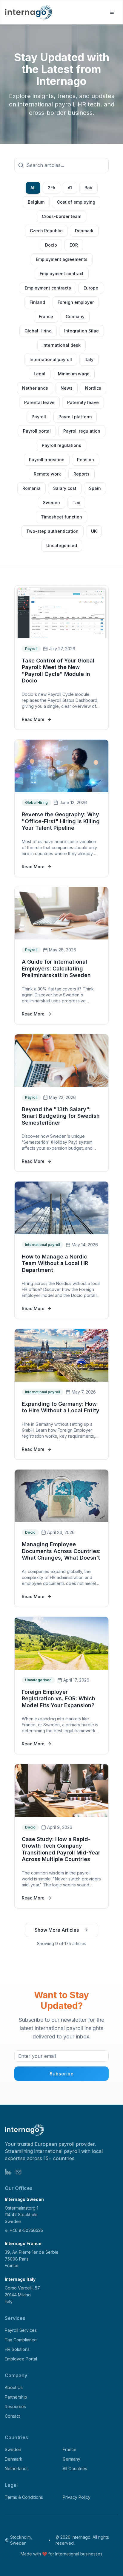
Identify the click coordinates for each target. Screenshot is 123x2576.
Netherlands (35, 388)
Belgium (36, 202)
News (67, 388)
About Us (14, 2387)
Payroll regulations (61, 445)
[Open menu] (112, 12)
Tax (76, 503)
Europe (91, 288)
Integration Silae (82, 331)
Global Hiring (38, 331)
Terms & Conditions (24, 2497)
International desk (61, 345)
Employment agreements (62, 259)
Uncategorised (62, 545)
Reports (82, 474)
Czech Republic (46, 231)
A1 (70, 188)
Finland (37, 302)
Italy (89, 359)
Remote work (47, 474)
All (33, 188)
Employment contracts (48, 288)
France (46, 316)
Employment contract (62, 274)
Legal (40, 374)
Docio (51, 245)
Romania (31, 488)
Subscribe (61, 2074)
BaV (89, 188)
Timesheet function (61, 517)
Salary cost (65, 488)
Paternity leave (83, 402)
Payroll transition (47, 460)
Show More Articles (57, 1930)
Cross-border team (61, 216)
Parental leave (39, 402)
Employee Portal (21, 2359)
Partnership (16, 2397)
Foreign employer (76, 302)
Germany (75, 316)
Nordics (93, 388)
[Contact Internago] (19, 2172)
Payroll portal (37, 431)
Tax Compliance (21, 2340)
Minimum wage (74, 374)
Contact (12, 2416)
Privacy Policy (77, 2497)
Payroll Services (21, 2330)
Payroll (39, 417)
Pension (86, 460)
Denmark (84, 231)
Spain (95, 488)
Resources (15, 2407)
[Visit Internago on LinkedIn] (8, 2172)
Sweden (51, 503)
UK (94, 531)
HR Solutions (17, 2349)
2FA (51, 188)
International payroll (51, 359)
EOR (74, 245)
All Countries (75, 2469)
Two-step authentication (52, 531)
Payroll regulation (82, 431)
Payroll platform (75, 417)
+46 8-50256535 (26, 2230)
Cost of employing (76, 202)
